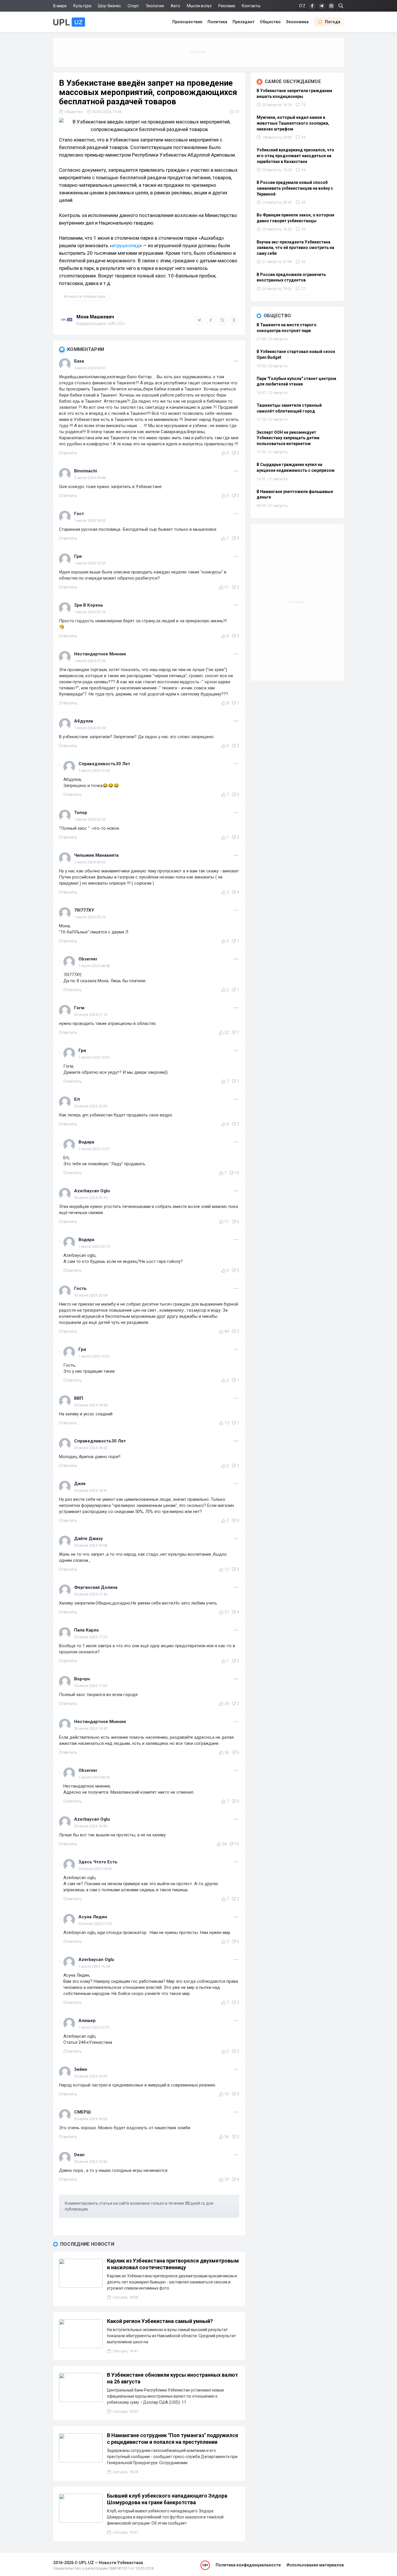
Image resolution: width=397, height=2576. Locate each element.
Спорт (133, 6)
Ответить (68, 453)
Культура (82, 6)
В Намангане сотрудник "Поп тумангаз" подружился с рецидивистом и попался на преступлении (172, 2439)
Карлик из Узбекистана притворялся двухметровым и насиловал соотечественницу (173, 2264)
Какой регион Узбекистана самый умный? (160, 2321)
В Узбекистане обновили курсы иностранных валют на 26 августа (172, 2378)
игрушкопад (126, 245)
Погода (333, 22)
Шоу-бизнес (109, 6)
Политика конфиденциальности (248, 2565)
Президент (244, 22)
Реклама (227, 6)
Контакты (251, 6)
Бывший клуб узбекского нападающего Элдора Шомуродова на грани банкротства (167, 2499)
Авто (175, 6)
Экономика (297, 22)
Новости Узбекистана (86, 296)
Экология (155, 6)
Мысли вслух (199, 6)
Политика (217, 22)
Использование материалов (315, 2565)
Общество (270, 22)
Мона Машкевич (95, 317)
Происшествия (187, 22)
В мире (60, 6)
